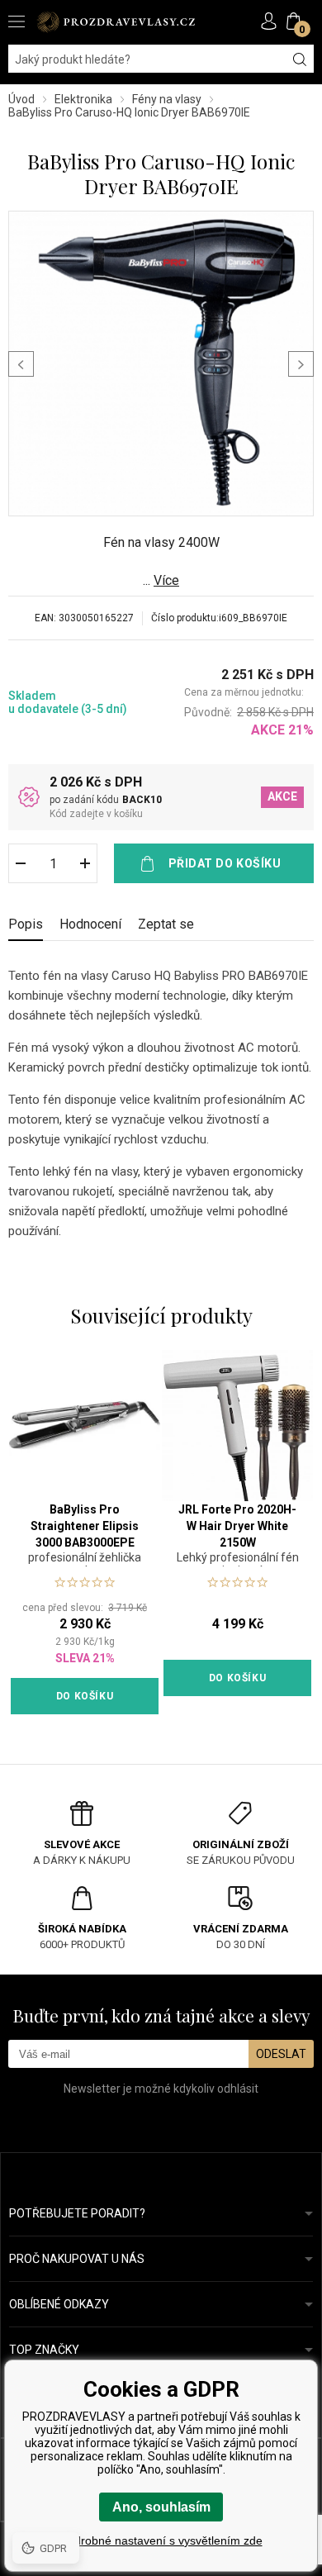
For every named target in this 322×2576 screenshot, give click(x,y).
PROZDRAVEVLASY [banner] (116, 22)
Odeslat (281, 2054)
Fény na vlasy (167, 99)
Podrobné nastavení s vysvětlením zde (161, 2540)
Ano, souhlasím (161, 2507)
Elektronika (83, 99)
